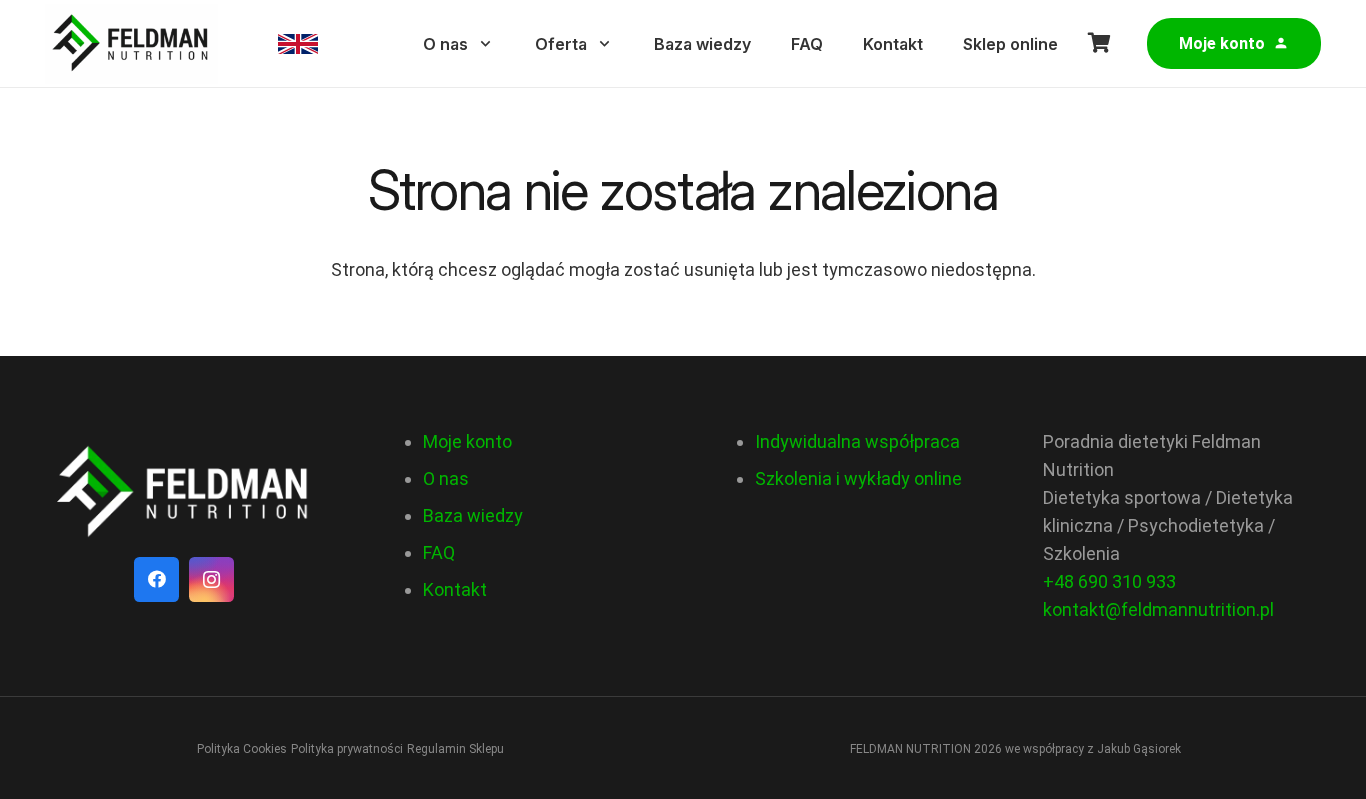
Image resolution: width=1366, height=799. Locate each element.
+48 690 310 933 (1109, 581)
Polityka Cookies (242, 749)
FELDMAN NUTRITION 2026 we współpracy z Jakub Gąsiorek (1015, 749)
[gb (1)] (298, 44)
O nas (446, 478)
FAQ (439, 552)
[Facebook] (156, 579)
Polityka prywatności (347, 749)
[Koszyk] (1100, 43)
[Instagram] (211, 579)
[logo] (184, 492)
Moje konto (467, 441)
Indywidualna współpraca (857, 441)
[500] (131, 44)
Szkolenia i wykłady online (858, 478)
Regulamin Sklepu (455, 749)
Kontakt (455, 589)
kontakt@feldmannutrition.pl (1158, 609)
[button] (485, 43)
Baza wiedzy (473, 515)
